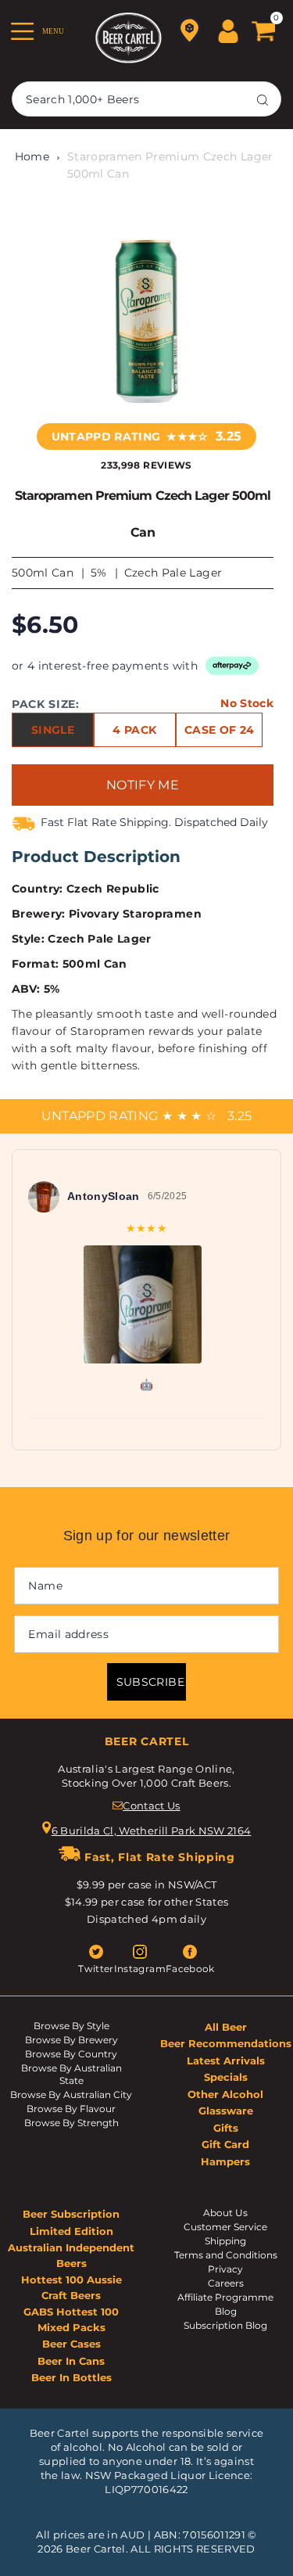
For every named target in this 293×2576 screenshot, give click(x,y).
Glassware (226, 2111)
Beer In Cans (71, 2361)
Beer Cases (71, 2344)
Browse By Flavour (71, 2109)
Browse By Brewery (71, 2040)
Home (32, 156)
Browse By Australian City (71, 2095)
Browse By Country (71, 2054)
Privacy (225, 2269)
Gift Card (225, 2144)
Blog (226, 2311)
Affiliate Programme (225, 2297)
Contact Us (151, 1805)
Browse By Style (71, 2026)
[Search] (263, 99)
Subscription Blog (225, 2325)
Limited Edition (71, 2231)
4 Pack (134, 730)
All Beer (226, 2027)
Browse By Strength (71, 2123)
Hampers (225, 2161)
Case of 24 (219, 730)
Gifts (226, 2128)
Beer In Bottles (71, 2377)
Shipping (225, 2241)
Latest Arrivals (226, 2060)
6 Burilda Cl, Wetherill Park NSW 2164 (152, 1831)
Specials (226, 2077)
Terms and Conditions (226, 2255)
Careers (226, 2283)
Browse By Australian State (71, 2074)
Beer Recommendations (226, 2043)
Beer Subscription (71, 2214)
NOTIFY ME (143, 785)
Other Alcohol (225, 2094)
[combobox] (146, 99)
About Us (225, 2213)
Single (53, 730)
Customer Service (225, 2227)
